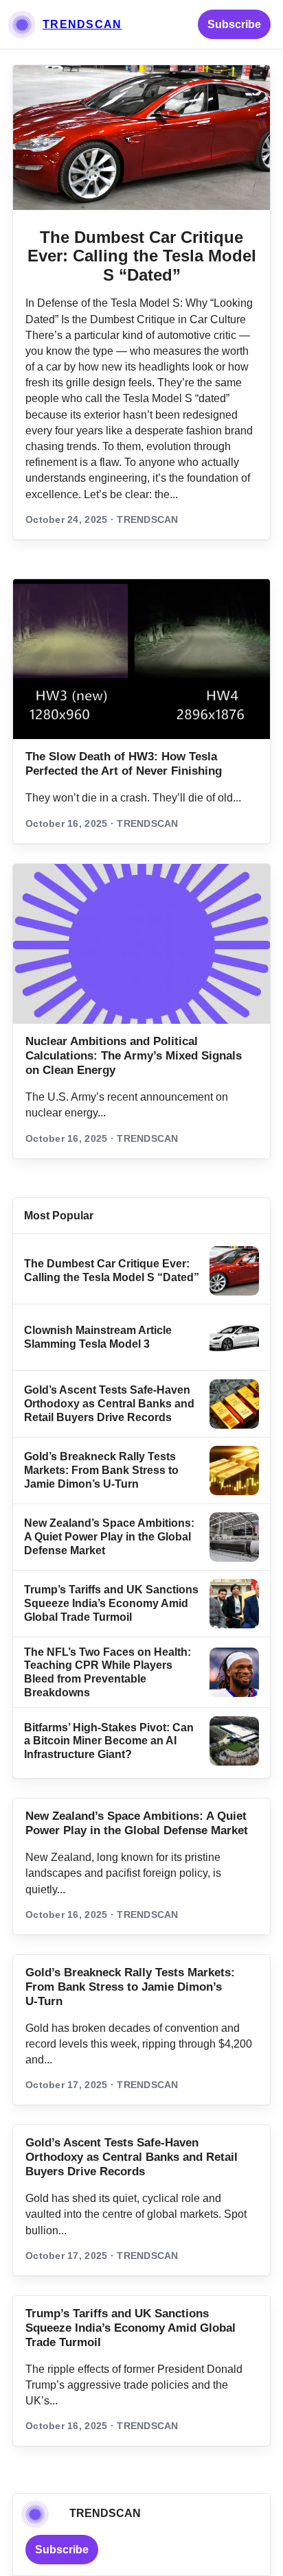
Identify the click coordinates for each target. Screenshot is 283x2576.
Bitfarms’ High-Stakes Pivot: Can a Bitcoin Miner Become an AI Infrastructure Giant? (109, 1741)
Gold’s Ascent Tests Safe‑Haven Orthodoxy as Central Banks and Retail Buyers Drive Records (109, 1403)
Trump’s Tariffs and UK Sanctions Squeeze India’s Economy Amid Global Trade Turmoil (111, 1603)
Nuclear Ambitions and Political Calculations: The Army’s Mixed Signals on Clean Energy (134, 1056)
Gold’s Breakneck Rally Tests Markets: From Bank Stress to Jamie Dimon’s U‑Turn (101, 1470)
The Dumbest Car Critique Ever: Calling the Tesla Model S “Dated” (142, 256)
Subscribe (234, 24)
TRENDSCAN (82, 24)
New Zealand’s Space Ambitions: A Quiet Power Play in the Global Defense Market (109, 1536)
